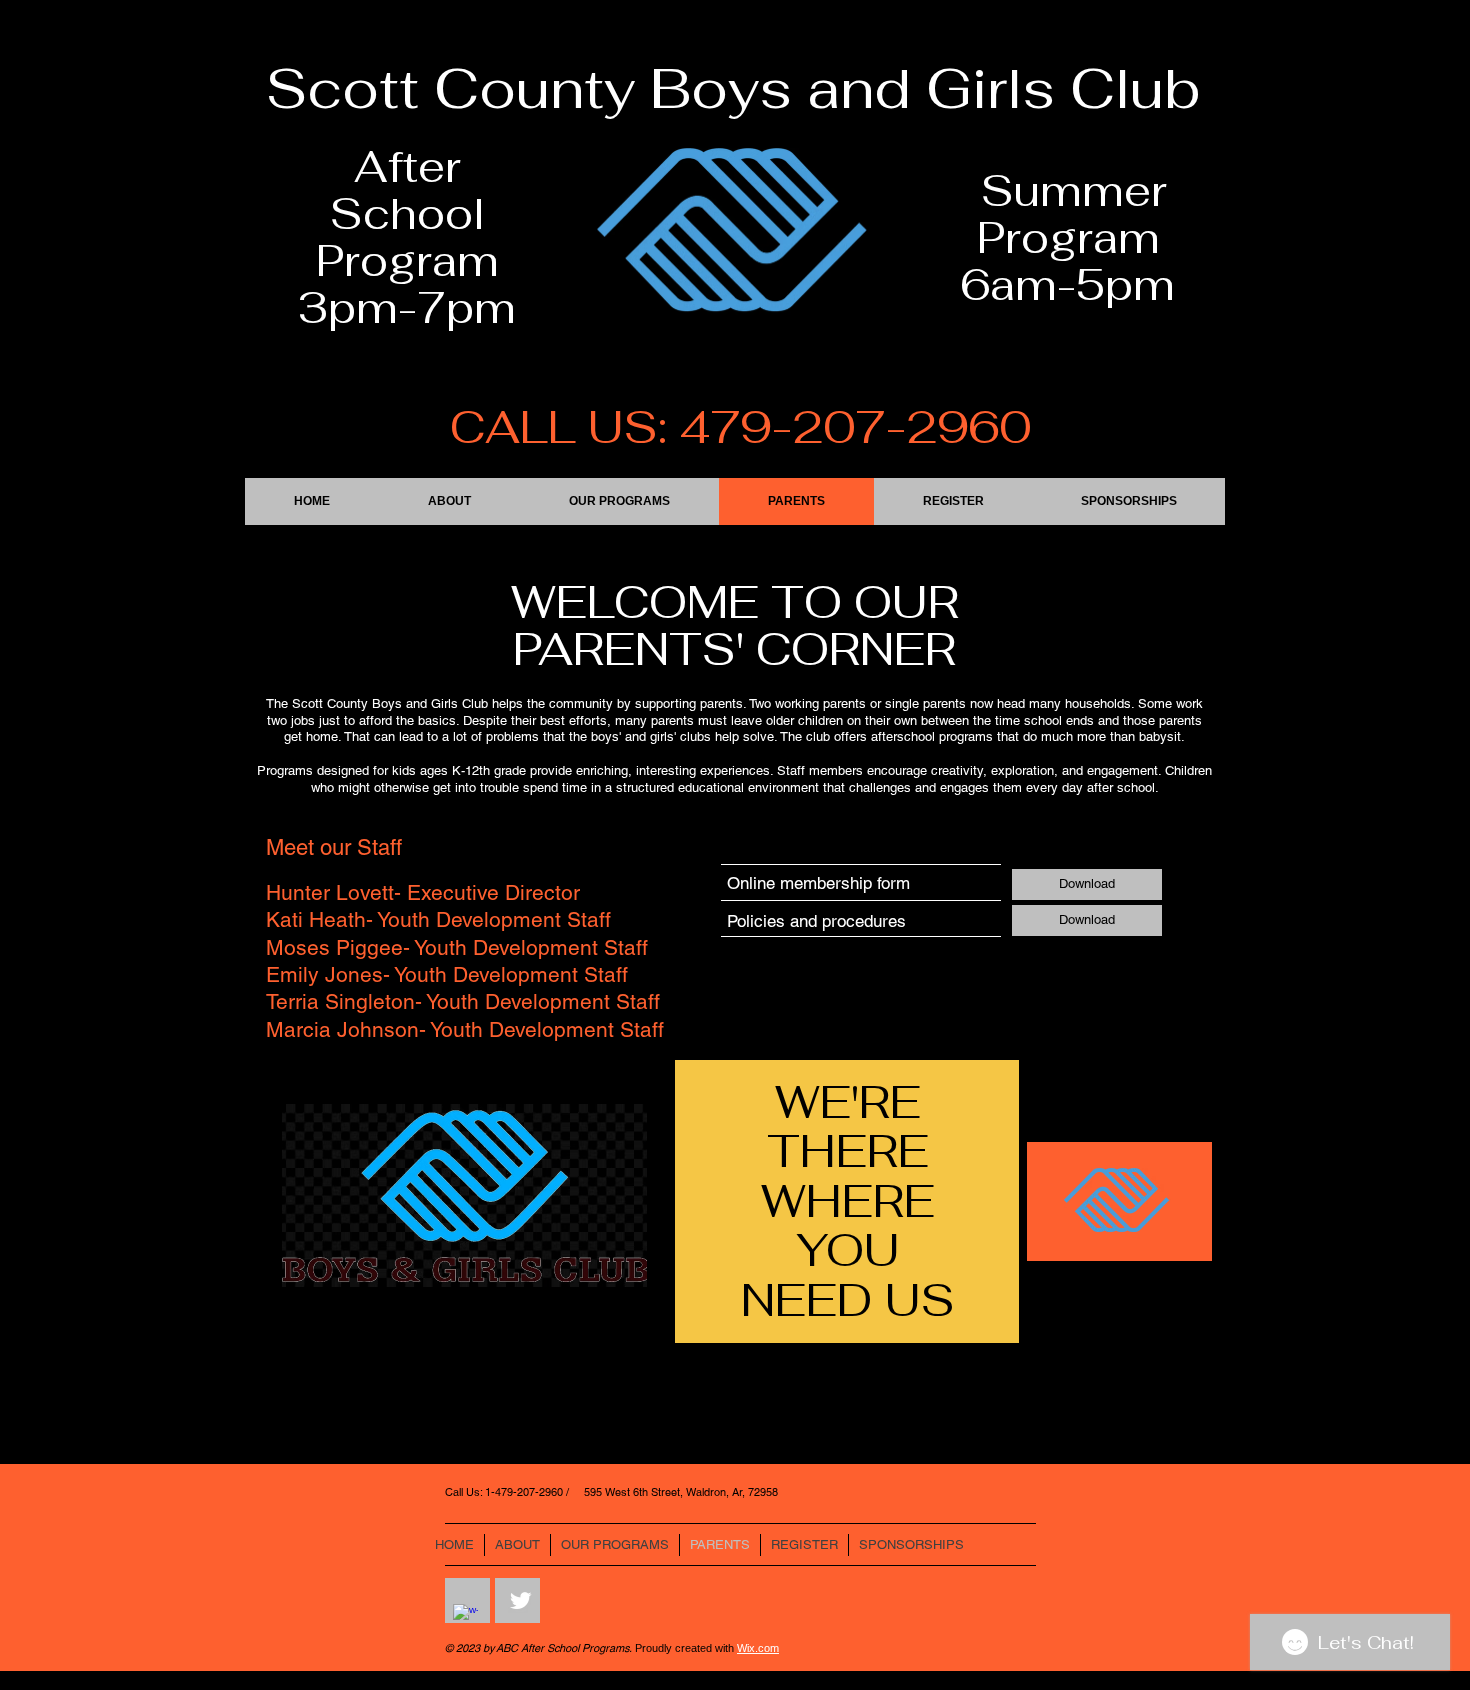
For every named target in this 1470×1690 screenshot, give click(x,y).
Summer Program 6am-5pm (1068, 238)
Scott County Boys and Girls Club (733, 88)
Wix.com (758, 1648)
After (407, 167)
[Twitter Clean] (520, 1600)
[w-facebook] (465, 1616)
